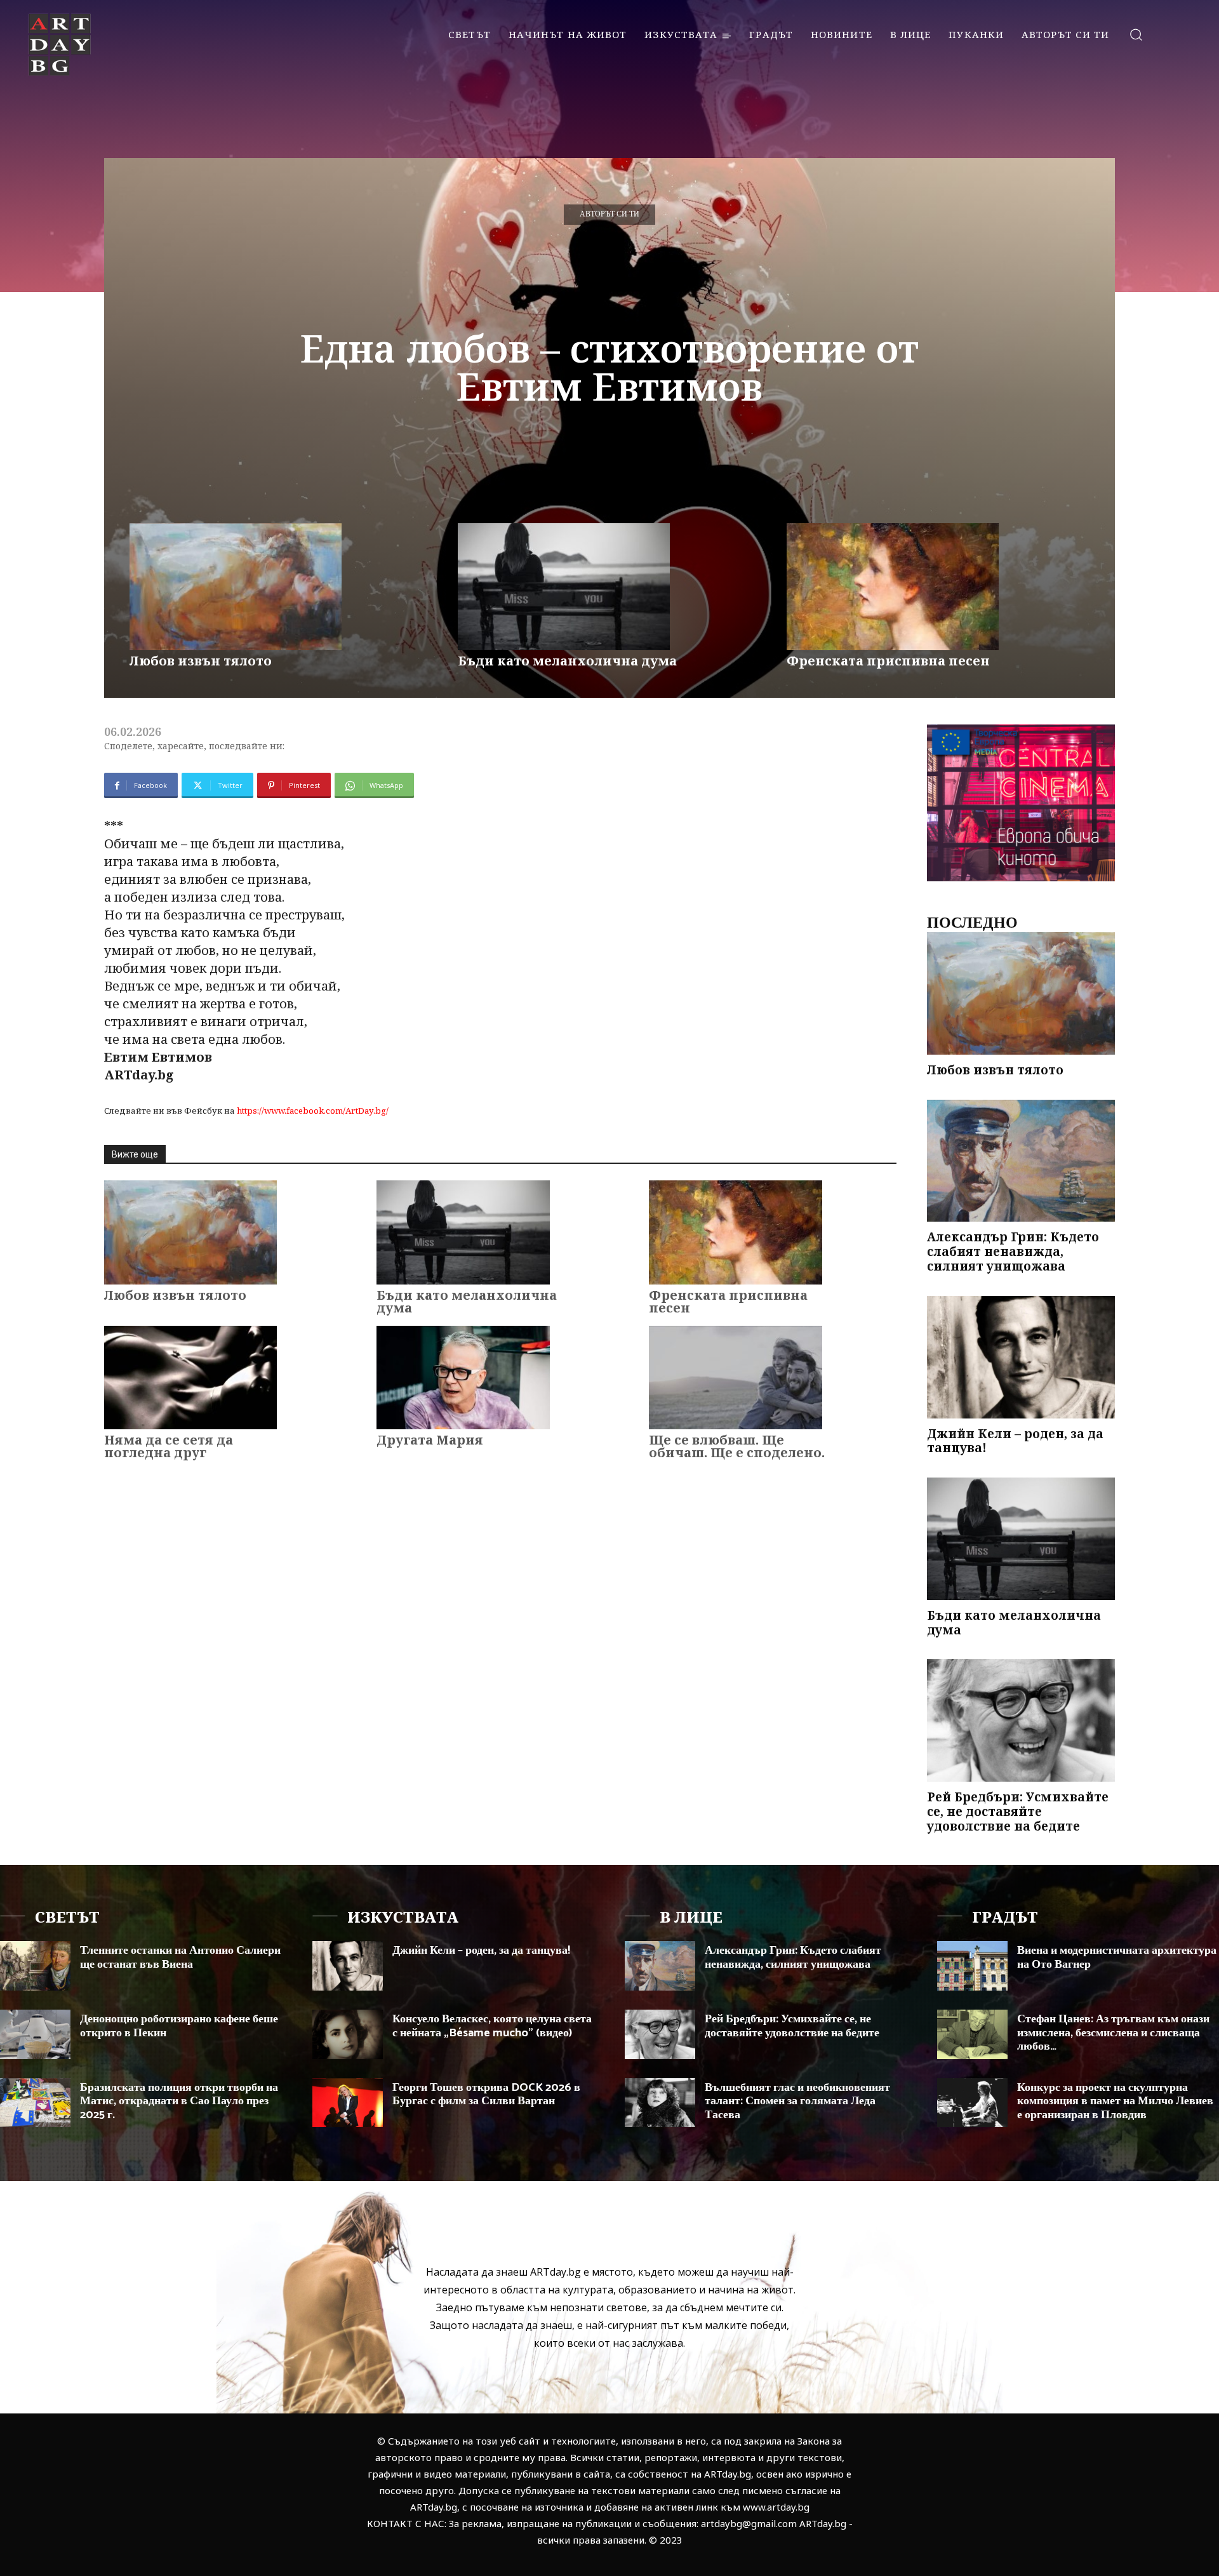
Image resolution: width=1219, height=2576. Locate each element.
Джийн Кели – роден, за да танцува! (1015, 1441)
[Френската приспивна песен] (893, 587)
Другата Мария (430, 1440)
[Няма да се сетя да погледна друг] (190, 1378)
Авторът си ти (609, 214)
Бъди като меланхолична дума (567, 661)
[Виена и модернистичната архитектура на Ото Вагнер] (972, 1966)
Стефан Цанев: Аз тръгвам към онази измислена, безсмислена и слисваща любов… (1113, 2033)
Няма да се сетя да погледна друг (169, 1446)
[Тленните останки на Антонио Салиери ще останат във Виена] (35, 1966)
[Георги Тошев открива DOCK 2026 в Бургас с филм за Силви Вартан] (348, 2103)
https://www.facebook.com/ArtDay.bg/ (313, 1111)
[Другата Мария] (463, 1378)
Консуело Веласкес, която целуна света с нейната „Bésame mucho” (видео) (492, 2026)
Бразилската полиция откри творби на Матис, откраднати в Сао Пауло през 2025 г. (179, 2101)
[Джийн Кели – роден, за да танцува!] (1021, 1357)
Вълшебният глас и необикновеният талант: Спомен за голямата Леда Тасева (797, 2101)
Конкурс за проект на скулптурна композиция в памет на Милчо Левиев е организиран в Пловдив (1115, 2101)
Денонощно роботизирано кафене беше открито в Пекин (179, 2026)
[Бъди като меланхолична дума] (564, 587)
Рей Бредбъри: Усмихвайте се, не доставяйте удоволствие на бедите (1018, 1812)
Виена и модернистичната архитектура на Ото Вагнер (1117, 1958)
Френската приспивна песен (888, 661)
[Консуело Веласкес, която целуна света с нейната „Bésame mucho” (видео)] (348, 2034)
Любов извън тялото (201, 661)
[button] (1136, 34)
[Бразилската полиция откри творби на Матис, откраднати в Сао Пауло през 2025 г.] (35, 2103)
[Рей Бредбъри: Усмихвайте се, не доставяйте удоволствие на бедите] (1021, 1720)
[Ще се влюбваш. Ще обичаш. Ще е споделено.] (735, 1378)
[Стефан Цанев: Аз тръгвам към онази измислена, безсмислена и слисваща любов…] (972, 2034)
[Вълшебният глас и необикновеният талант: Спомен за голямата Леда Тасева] (660, 2103)
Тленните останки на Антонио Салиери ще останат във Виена (180, 1958)
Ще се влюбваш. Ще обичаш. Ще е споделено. (737, 1446)
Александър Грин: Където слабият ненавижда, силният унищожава (1013, 1251)
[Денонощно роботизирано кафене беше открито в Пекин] (35, 2034)
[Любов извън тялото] (236, 587)
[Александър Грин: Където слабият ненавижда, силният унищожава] (1021, 1161)
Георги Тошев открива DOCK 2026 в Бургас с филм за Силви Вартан (486, 2095)
